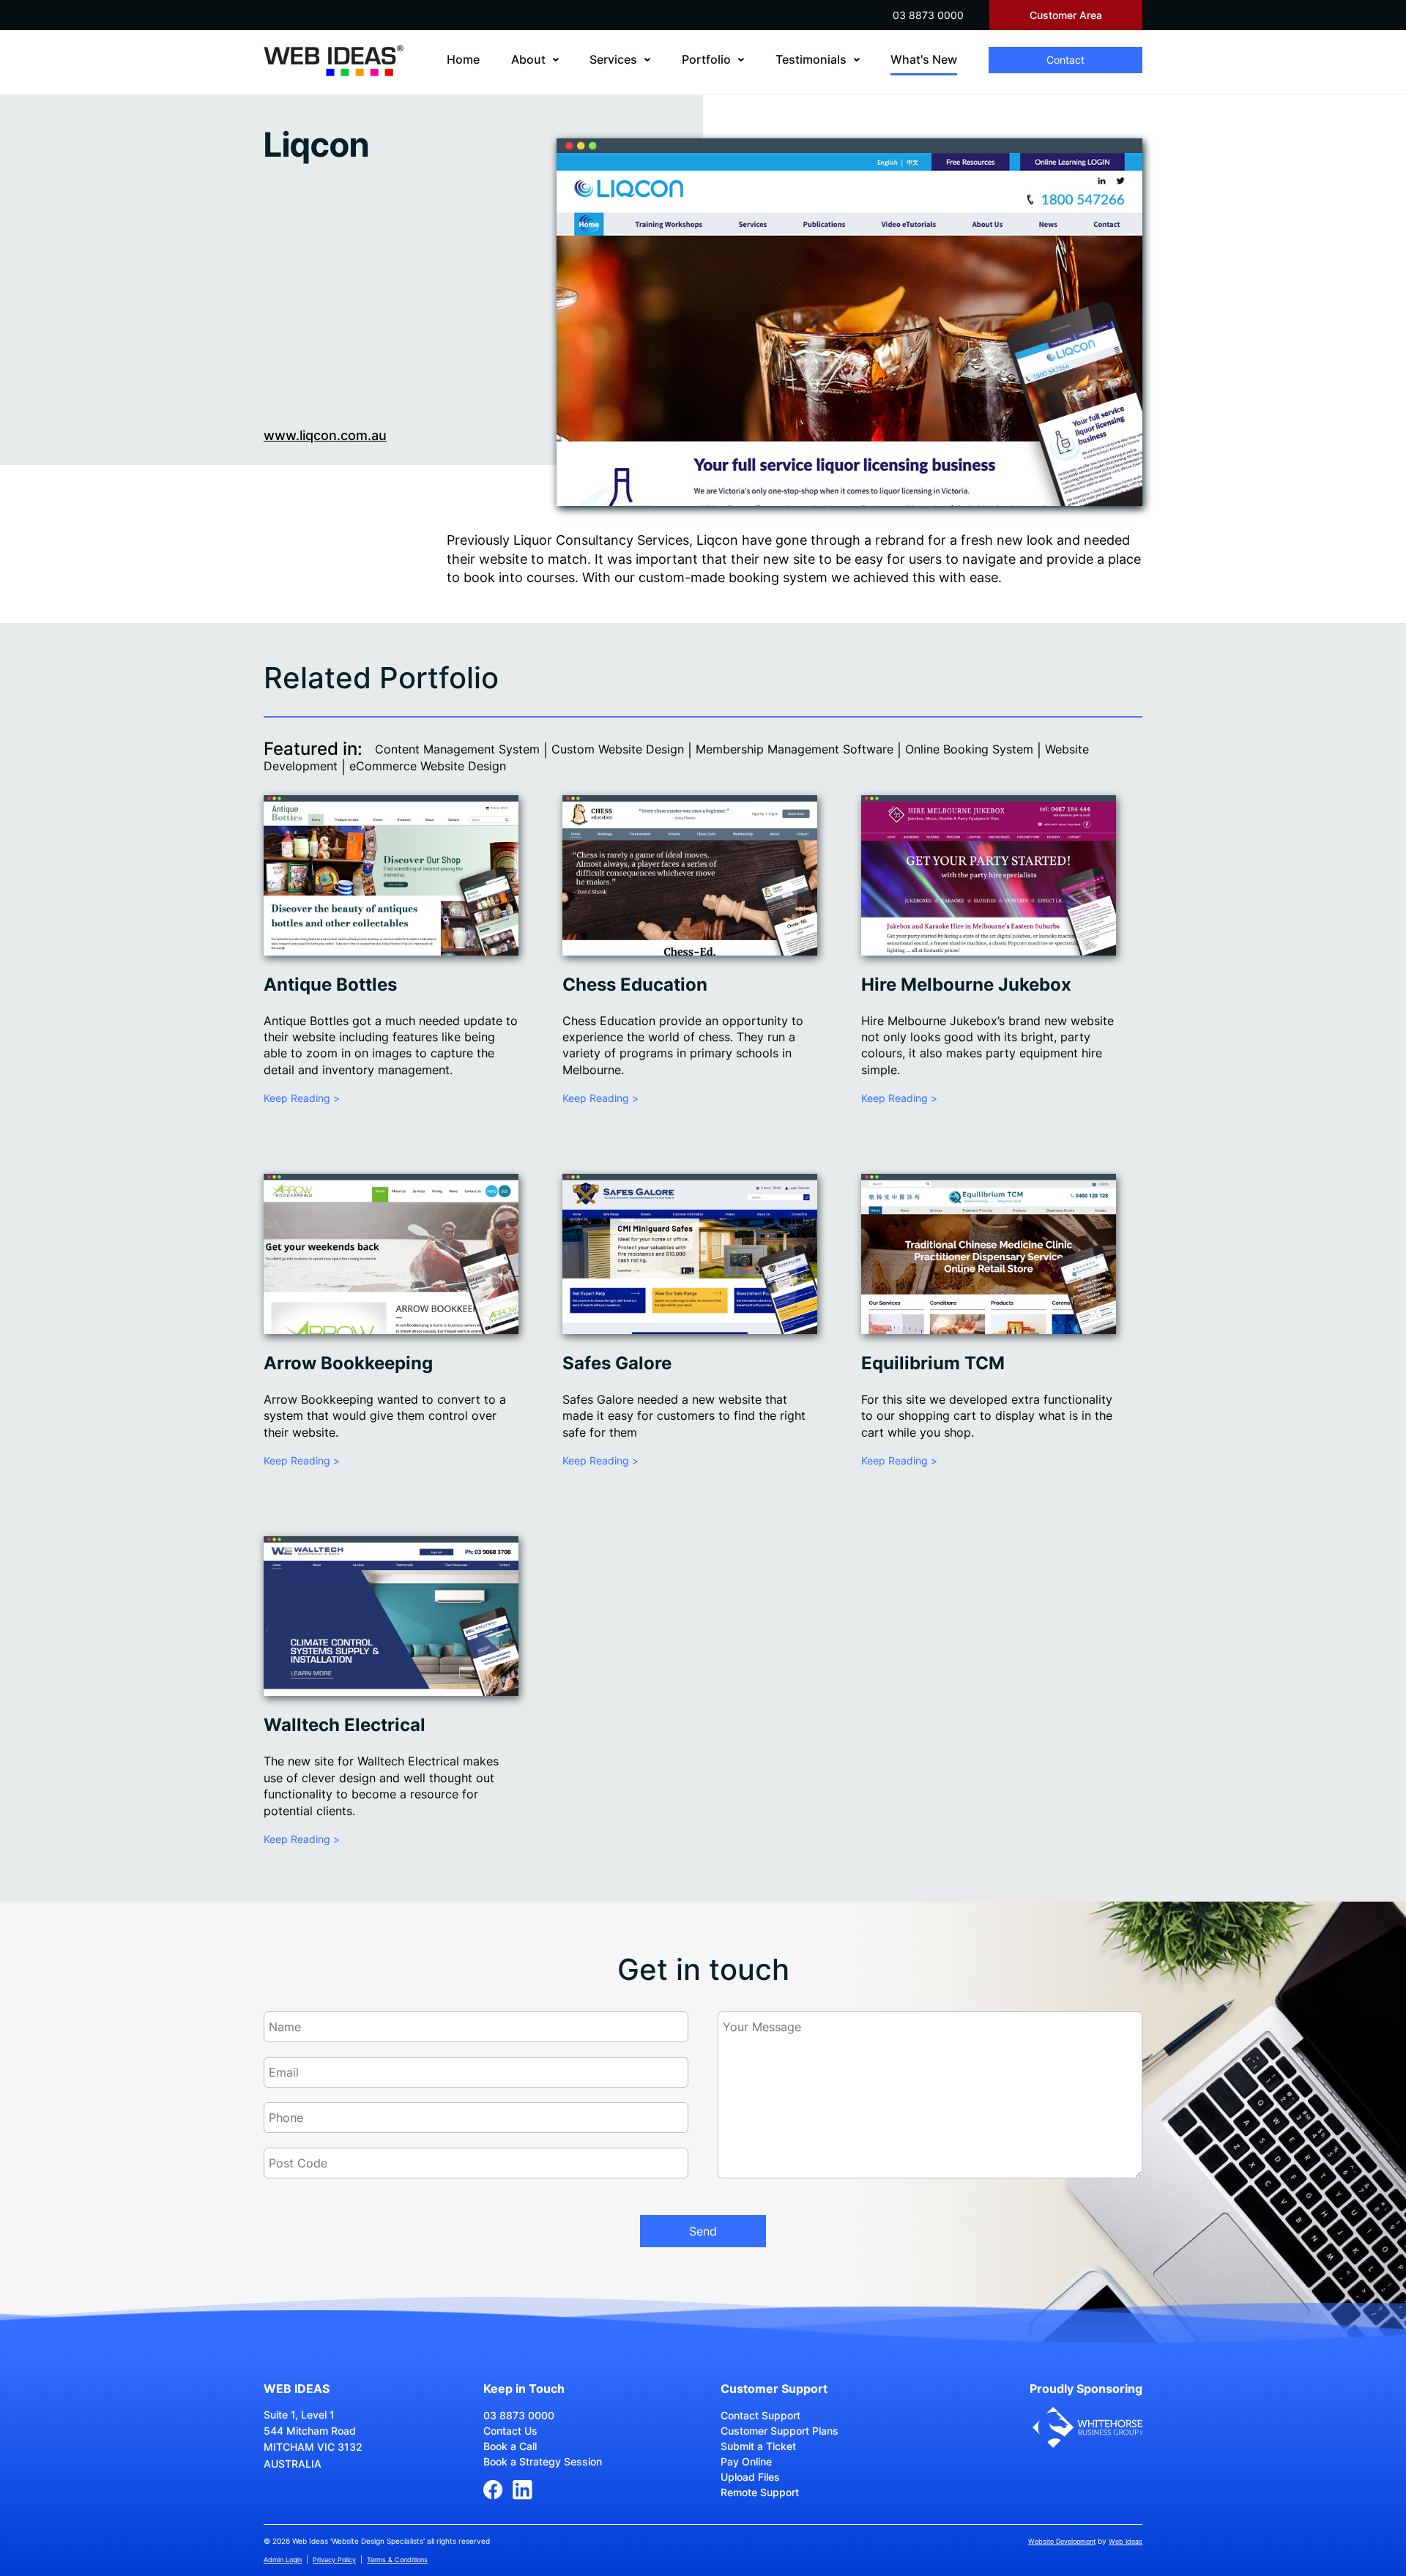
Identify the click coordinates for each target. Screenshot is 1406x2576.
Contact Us (510, 2431)
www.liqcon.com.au (325, 435)
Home (463, 59)
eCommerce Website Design (428, 766)
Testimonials (811, 59)
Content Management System (457, 749)
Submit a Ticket (758, 2446)
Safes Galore (617, 1363)
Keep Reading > (302, 1098)
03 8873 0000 (928, 15)
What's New (924, 59)
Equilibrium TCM (933, 1363)
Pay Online (746, 2461)
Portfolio (706, 59)
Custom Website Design (618, 749)
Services (613, 59)
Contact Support (760, 2415)
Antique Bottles (330, 984)
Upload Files (750, 2477)
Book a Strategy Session (543, 2461)
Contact (1065, 60)
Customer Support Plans (780, 2431)
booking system (778, 577)
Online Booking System (969, 749)
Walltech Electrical (345, 1725)
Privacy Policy (334, 2560)
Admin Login (283, 2560)
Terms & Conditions (397, 2560)
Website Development (1062, 2541)
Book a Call (510, 2446)
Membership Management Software (795, 749)
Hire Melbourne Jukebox (966, 984)
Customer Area (1066, 15)
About (528, 59)
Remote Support (760, 2492)
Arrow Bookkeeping (348, 1363)
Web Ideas (1126, 2541)
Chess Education (635, 984)
